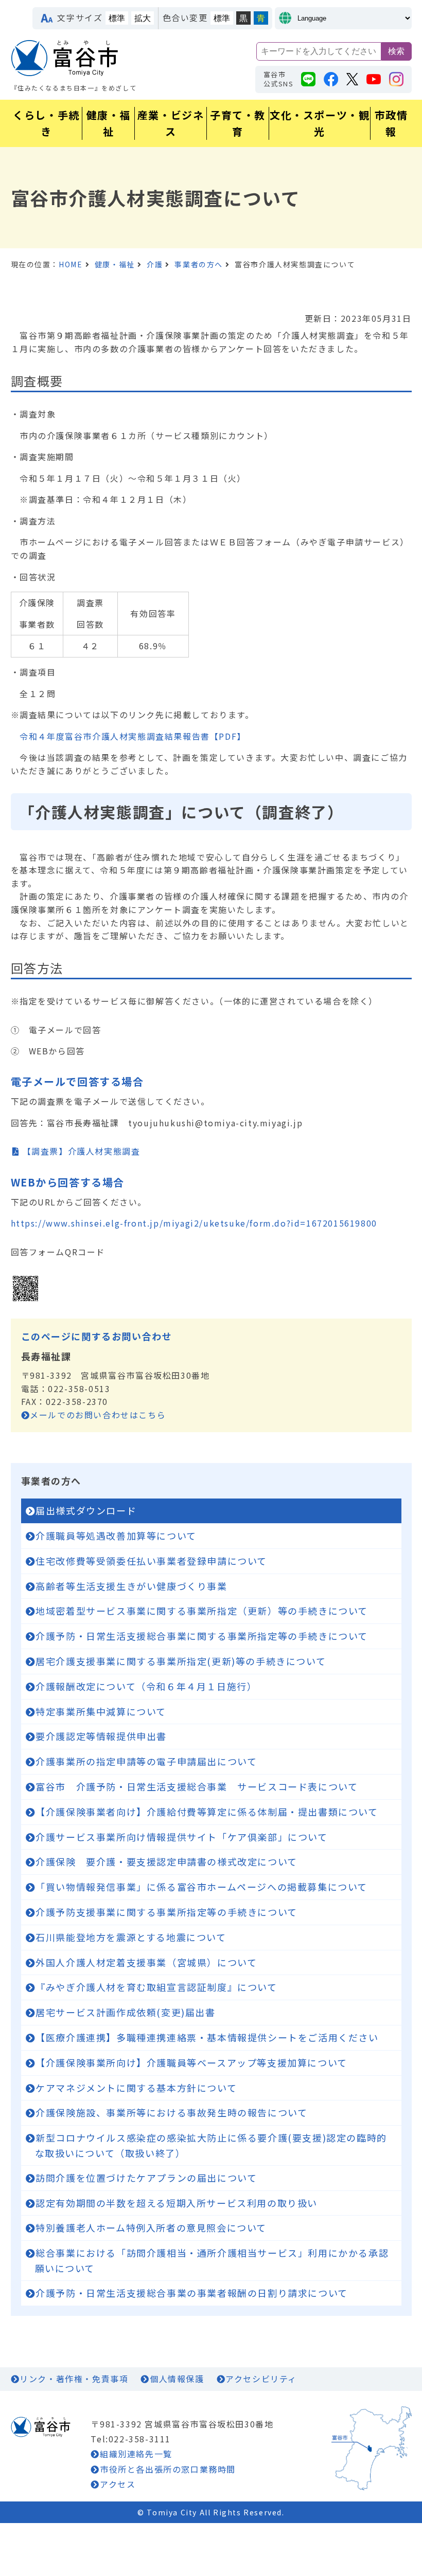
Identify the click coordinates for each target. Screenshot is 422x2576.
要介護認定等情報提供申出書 (101, 1736)
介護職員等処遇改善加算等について (116, 1536)
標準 (117, 18)
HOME (71, 264)
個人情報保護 (177, 2379)
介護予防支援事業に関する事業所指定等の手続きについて (166, 1912)
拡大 (143, 18)
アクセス (118, 2484)
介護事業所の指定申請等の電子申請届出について (146, 1761)
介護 (155, 264)
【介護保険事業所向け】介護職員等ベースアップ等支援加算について (191, 2062)
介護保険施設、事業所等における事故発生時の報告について (171, 2112)
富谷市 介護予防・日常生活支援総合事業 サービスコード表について (197, 1786)
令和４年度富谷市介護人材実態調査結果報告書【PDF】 (133, 736)
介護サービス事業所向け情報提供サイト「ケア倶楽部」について (181, 1837)
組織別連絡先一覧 (136, 2454)
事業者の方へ (199, 264)
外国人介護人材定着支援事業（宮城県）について (146, 1962)
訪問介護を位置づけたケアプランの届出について (146, 2178)
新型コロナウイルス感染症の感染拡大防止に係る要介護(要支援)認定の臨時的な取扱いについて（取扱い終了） (211, 2145)
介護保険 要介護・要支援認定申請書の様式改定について (166, 1861)
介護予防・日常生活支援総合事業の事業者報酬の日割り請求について (192, 2293)
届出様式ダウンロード (86, 1510)
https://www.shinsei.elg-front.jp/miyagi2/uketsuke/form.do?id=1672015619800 (194, 1223)
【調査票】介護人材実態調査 (82, 1151)
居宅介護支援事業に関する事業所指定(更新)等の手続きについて (181, 1661)
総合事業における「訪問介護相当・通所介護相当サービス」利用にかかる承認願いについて (212, 2260)
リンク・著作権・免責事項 (74, 2379)
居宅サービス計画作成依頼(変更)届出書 (125, 2012)
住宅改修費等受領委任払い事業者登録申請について (151, 1561)
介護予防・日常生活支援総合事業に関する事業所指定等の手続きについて (202, 1636)
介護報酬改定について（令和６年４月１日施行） (146, 1686)
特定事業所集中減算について (101, 1711)
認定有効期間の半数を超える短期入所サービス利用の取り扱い (177, 2203)
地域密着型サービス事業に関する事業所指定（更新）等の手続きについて (202, 1611)
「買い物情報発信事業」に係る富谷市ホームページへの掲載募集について (201, 1887)
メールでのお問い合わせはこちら (98, 1415)
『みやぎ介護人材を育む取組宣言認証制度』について (156, 1987)
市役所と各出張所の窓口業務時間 (168, 2469)
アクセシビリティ (261, 2379)
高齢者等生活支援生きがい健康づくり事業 (131, 1586)
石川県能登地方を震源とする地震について (131, 1937)
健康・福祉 (115, 264)
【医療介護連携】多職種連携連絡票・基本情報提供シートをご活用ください (217, 2037)
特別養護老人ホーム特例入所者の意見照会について (151, 2227)
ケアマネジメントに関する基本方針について (136, 2088)
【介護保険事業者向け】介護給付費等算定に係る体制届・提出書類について (207, 1812)
